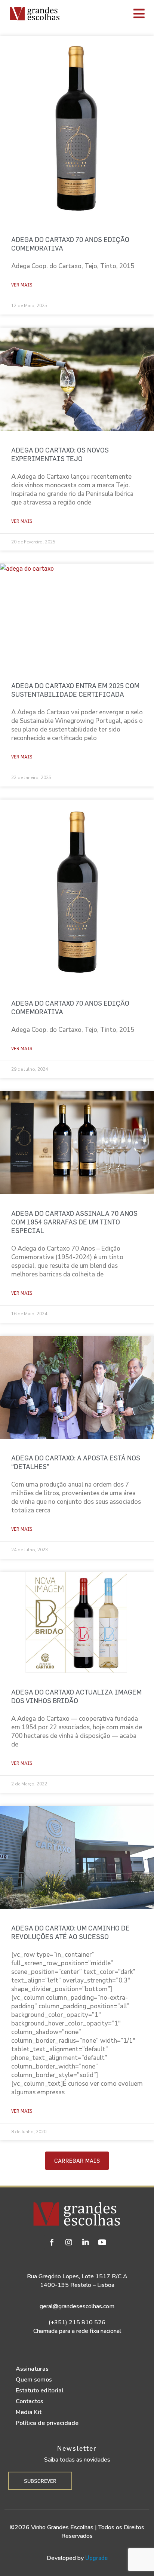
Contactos (30, 2401)
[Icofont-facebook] (52, 2242)
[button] (77, 2161)
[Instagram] (69, 2242)
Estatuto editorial (40, 2391)
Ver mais (22, 285)
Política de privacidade (47, 2423)
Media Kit (29, 2412)
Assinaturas (32, 2369)
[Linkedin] (86, 2242)
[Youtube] (102, 2242)
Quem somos (34, 2380)
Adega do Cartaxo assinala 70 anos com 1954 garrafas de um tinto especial (74, 1222)
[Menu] (109, 13)
